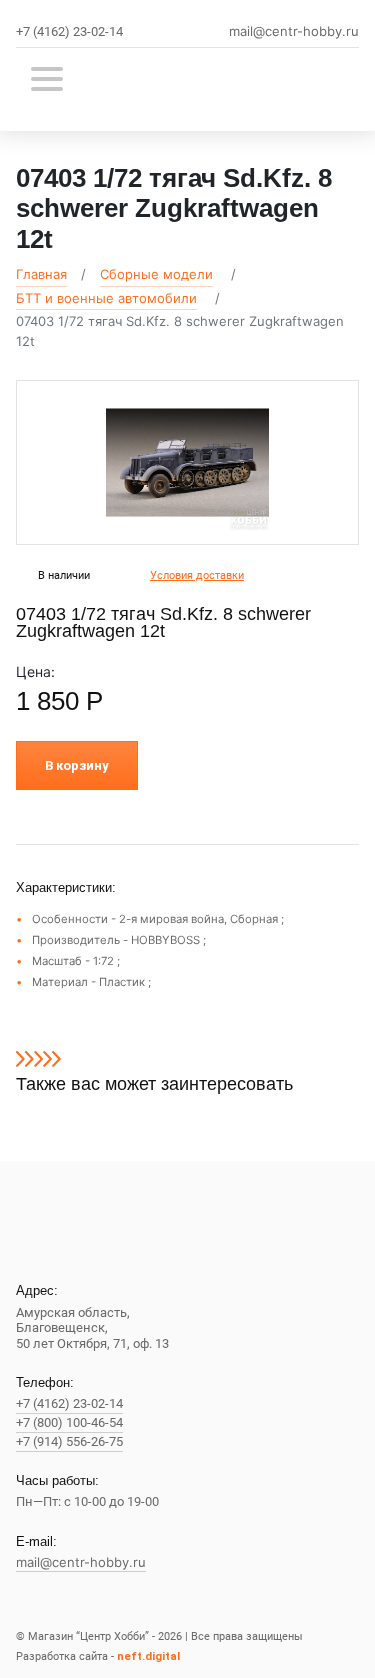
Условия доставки (197, 575)
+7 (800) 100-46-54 (69, 1422)
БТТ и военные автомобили (106, 298)
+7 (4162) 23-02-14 (69, 31)
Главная (41, 274)
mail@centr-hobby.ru (294, 31)
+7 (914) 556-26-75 (69, 1441)
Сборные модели (156, 274)
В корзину (77, 765)
